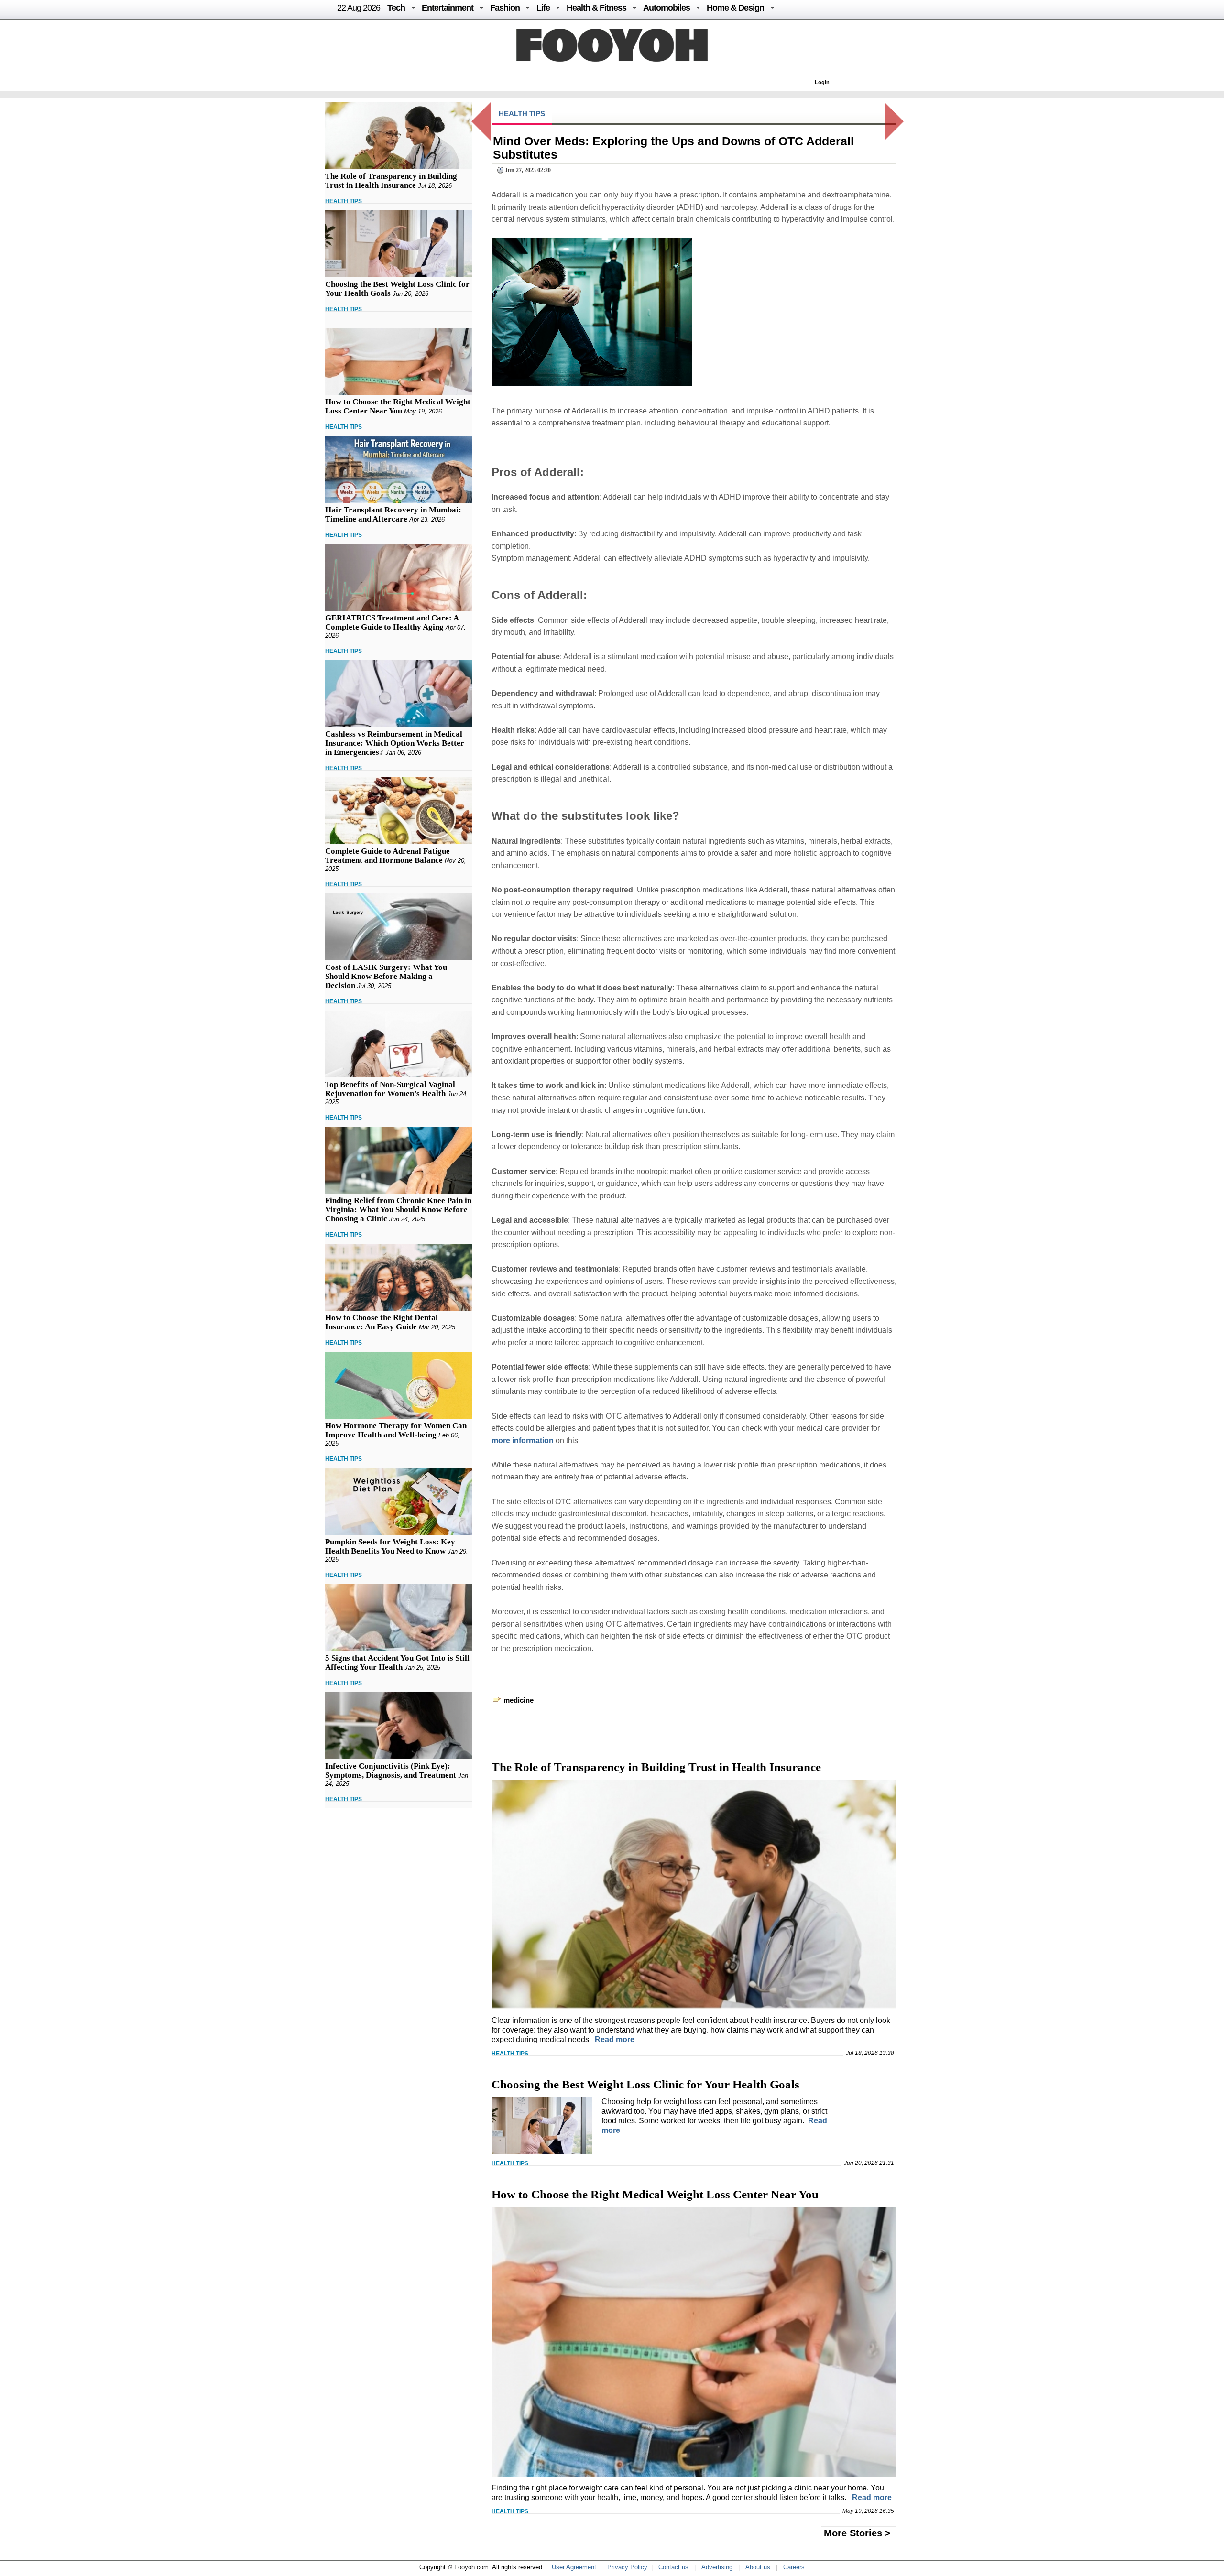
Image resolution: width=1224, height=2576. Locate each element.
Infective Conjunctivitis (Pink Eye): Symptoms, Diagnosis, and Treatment (391, 1771)
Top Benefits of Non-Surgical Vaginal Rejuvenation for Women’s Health (390, 1089)
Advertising (717, 2567)
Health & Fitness (596, 8)
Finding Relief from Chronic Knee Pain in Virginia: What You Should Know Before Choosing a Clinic (398, 1210)
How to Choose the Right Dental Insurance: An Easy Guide (382, 1322)
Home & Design (735, 8)
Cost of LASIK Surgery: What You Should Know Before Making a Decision (386, 976)
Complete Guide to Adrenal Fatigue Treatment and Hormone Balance (388, 856)
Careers (794, 2567)
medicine (519, 1700)
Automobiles (667, 8)
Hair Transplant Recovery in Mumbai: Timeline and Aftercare (393, 514)
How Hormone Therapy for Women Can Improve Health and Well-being (396, 1430)
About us (758, 2567)
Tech (396, 8)
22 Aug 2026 (359, 8)
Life (543, 8)
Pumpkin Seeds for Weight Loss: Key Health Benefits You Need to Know (390, 1546)
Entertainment (448, 8)
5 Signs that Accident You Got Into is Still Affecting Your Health (397, 1663)
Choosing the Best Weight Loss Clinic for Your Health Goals (645, 2084)
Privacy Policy (627, 2567)
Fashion (505, 8)
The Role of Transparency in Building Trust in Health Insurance (391, 181)
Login (822, 82)
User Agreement (574, 2567)
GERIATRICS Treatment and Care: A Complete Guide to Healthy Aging (392, 622)
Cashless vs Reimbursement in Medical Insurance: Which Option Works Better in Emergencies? (395, 743)
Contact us (673, 2567)
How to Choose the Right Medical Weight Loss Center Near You (398, 406)
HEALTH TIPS (344, 201)
